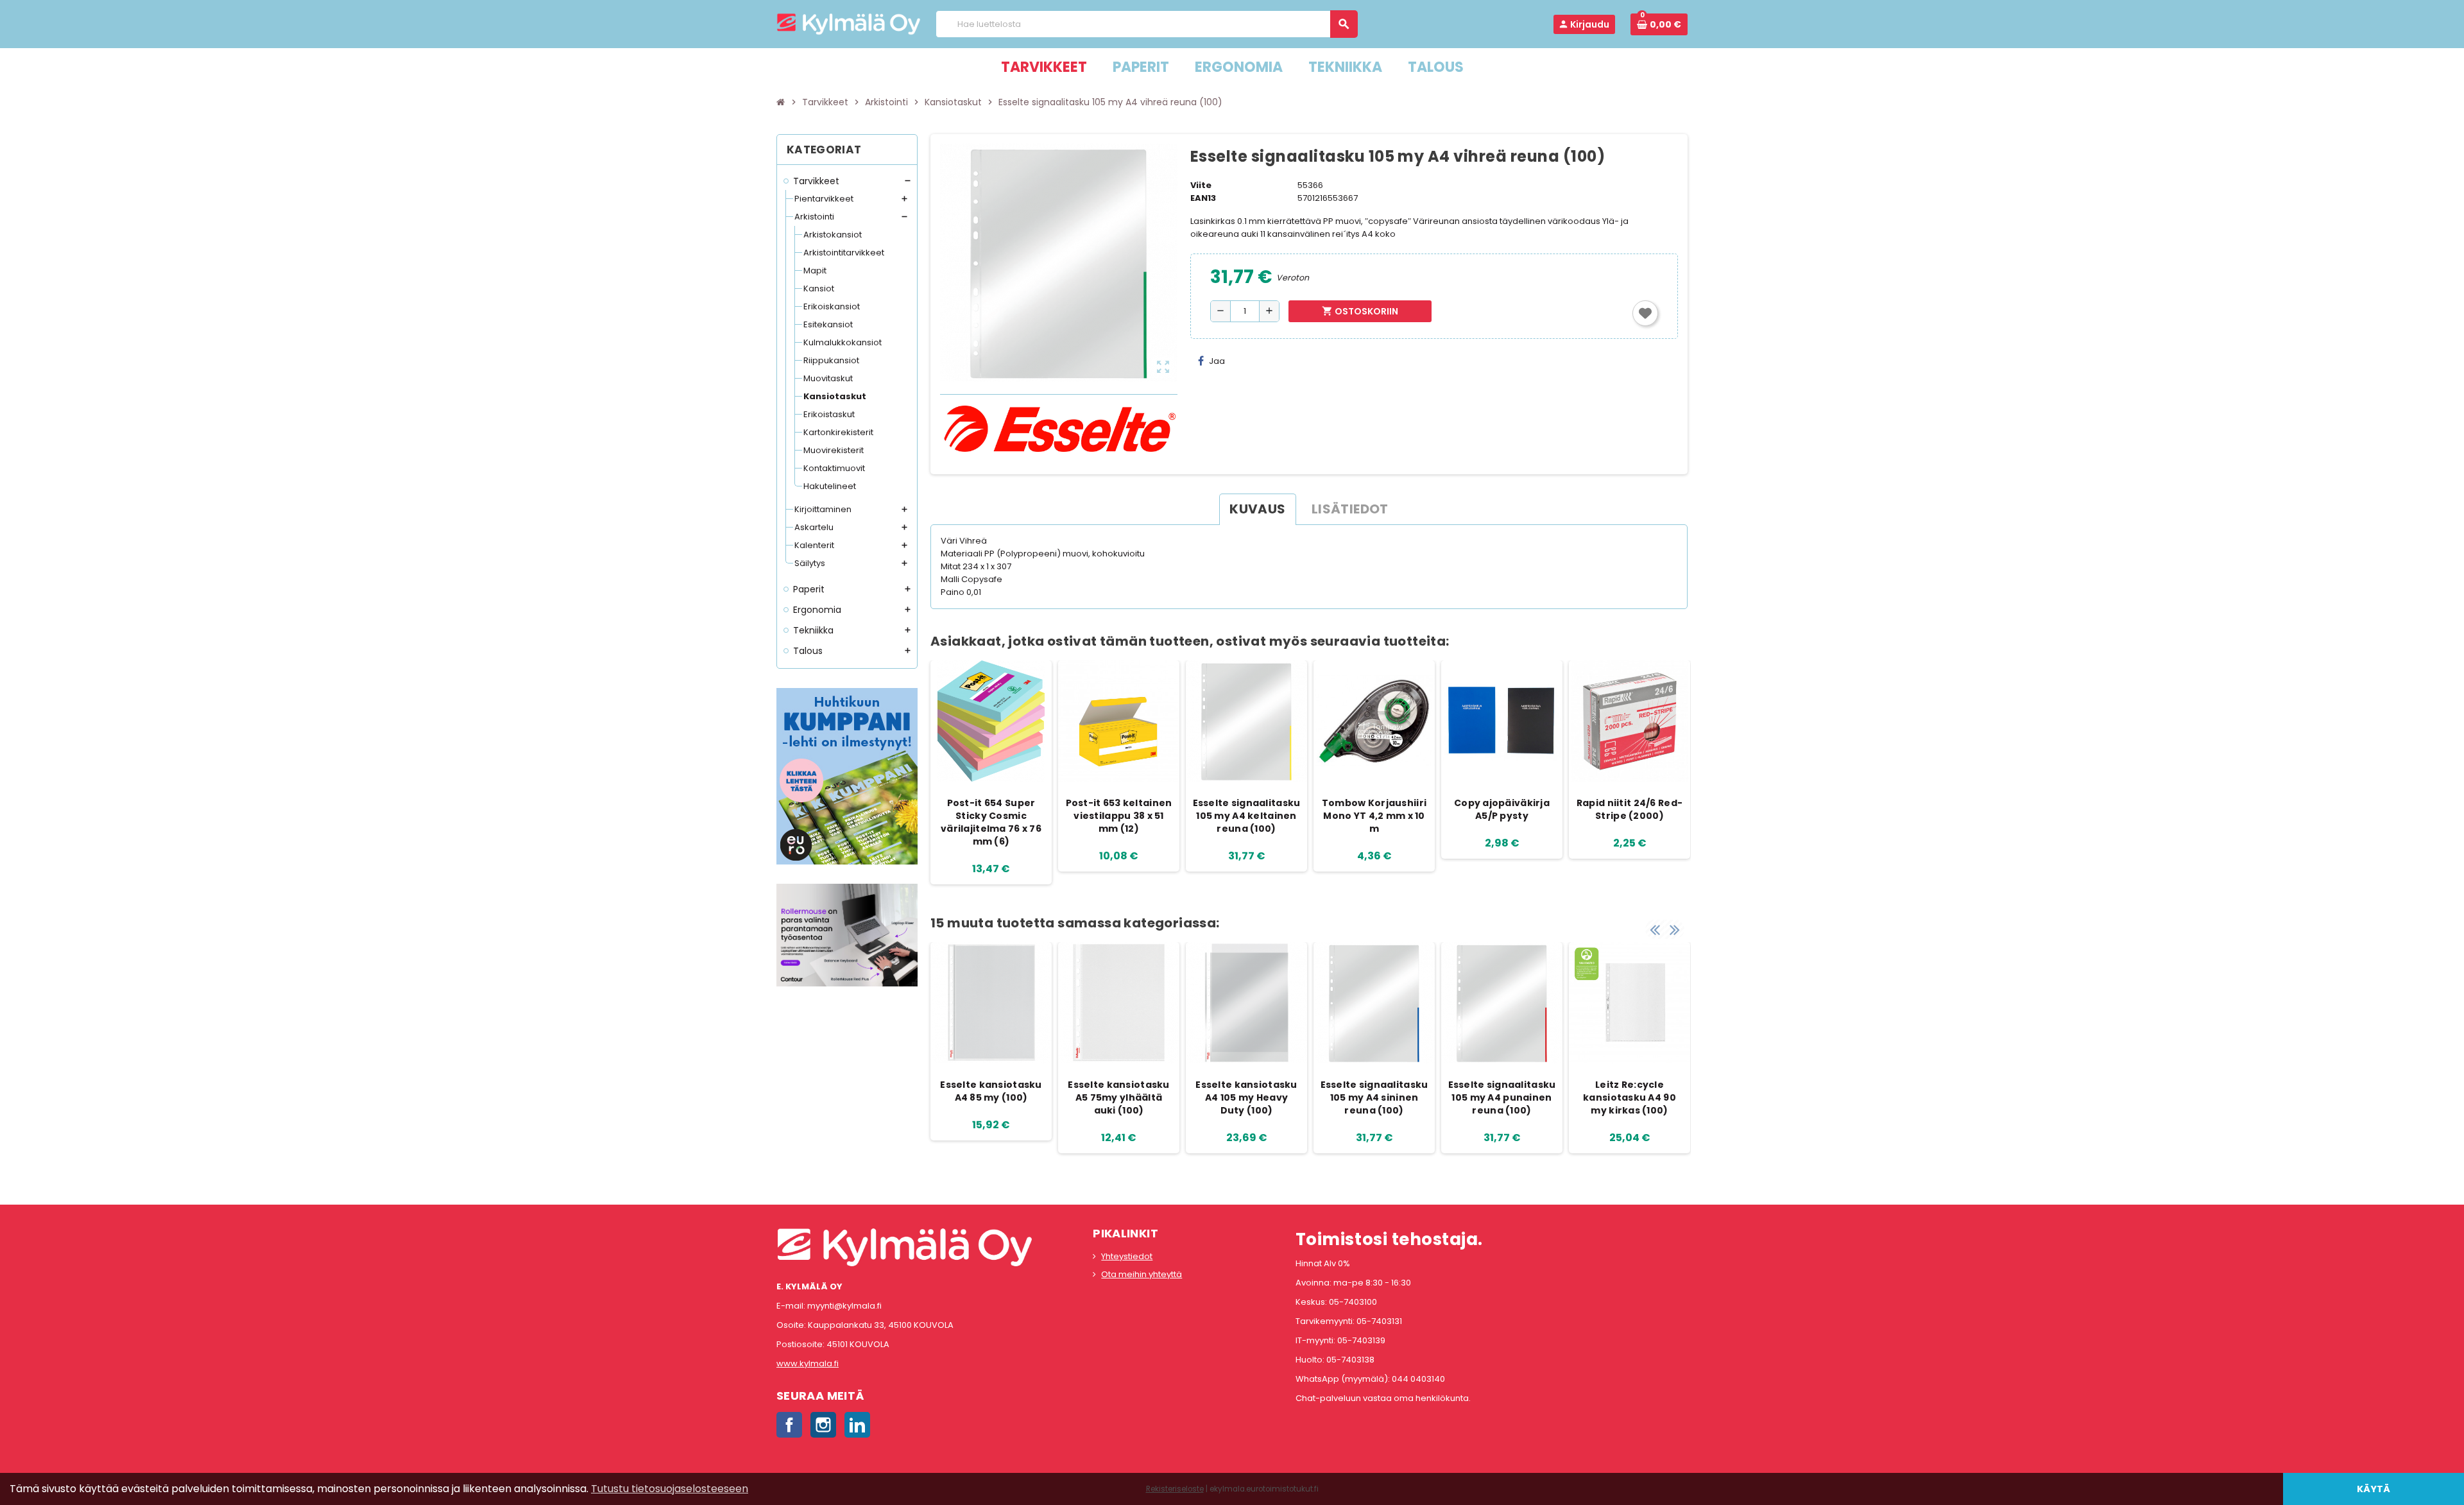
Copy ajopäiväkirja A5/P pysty (1502, 809)
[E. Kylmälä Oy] (849, 23)
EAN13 (1203, 198)
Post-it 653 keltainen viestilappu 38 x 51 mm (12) (1119, 816)
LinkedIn (857, 1425)
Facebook (789, 1425)
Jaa (1217, 361)
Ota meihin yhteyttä (1142, 1274)
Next (1675, 929)
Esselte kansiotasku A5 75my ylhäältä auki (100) (1118, 1097)
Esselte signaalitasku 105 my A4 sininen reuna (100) (1374, 1097)
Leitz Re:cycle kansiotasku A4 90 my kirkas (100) (1630, 1097)
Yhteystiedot (1127, 1256)
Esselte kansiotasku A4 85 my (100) (991, 1091)
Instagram (823, 1425)
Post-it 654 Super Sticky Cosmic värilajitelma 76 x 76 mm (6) (991, 822)
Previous (1655, 929)
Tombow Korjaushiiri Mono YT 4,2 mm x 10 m (1374, 816)
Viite (1201, 185)
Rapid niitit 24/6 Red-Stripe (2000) (1630, 809)
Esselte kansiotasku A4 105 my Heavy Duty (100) (1246, 1097)
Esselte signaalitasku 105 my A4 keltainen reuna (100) (1247, 816)
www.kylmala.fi (808, 1363)
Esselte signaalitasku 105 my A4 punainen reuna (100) (1502, 1097)
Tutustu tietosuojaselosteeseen (670, 1489)
